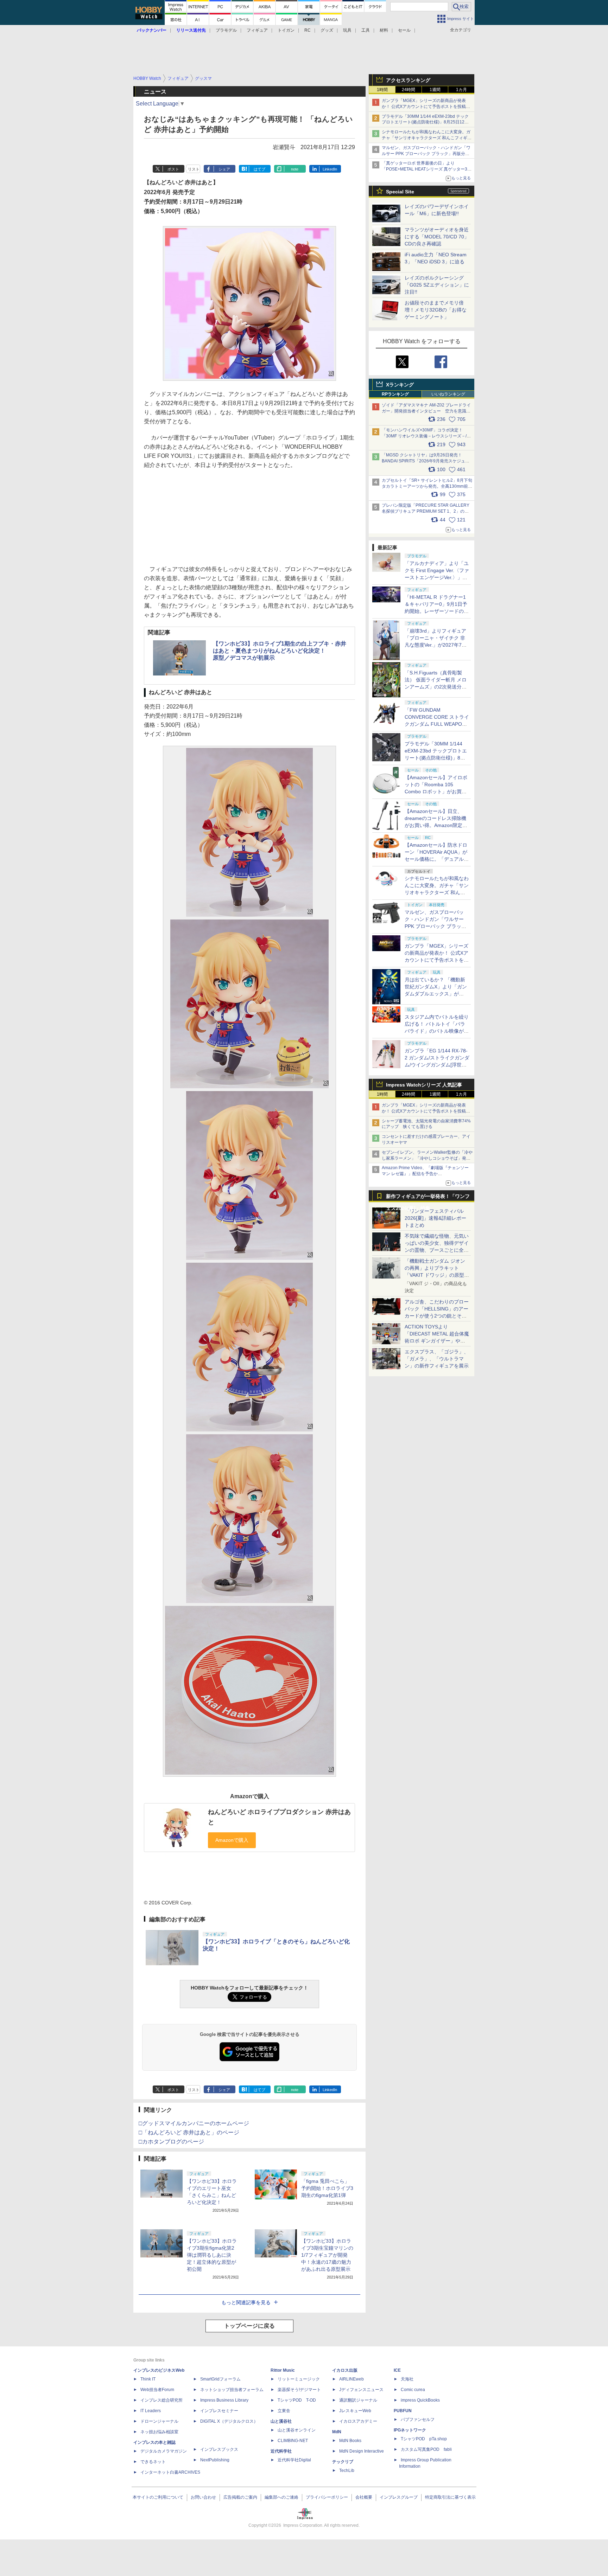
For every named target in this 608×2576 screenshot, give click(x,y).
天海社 (407, 2379)
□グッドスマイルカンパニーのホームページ (194, 2123)
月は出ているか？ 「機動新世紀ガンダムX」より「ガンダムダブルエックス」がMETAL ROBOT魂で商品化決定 (437, 994)
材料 (384, 30)
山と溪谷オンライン (297, 2430)
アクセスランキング (408, 80)
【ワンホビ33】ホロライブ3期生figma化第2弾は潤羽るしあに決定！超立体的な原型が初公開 (212, 2255)
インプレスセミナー (219, 2411)
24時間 (408, 90)
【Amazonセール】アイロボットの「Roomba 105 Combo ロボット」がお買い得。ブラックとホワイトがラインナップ (437, 792)
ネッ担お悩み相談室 (159, 2432)
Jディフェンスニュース (361, 2390)
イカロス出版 (345, 2370)
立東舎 (284, 2411)
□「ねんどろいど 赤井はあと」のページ (189, 2132)
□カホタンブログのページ (171, 2142)
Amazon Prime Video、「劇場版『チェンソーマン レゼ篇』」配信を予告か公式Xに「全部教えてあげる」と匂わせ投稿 (425, 1174)
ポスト (173, 169)
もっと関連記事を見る (246, 2302)
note (295, 169)
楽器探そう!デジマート (299, 2390)
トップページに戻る (249, 2326)
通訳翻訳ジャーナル (358, 2400)
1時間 (382, 90)
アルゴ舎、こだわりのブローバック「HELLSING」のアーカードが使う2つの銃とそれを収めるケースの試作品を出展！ (437, 1316)
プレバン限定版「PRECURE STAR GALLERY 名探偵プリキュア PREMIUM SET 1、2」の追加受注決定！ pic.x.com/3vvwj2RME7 (426, 511)
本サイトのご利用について (158, 2497)
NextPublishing (215, 2460)
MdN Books (350, 2441)
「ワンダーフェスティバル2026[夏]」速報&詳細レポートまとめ (435, 1218)
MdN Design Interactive (362, 2451)
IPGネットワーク (410, 2430)
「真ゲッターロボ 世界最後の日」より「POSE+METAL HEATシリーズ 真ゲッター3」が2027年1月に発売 (427, 169)
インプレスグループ (399, 2497)
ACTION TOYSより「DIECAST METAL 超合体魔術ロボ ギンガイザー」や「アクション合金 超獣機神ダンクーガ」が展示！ (437, 1341)
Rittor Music (283, 2370)
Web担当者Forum (157, 2390)
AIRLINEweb (351, 2379)
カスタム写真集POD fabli (426, 2449)
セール (404, 30)
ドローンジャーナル (159, 2421)
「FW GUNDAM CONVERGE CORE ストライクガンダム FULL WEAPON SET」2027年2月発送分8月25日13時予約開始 (437, 724)
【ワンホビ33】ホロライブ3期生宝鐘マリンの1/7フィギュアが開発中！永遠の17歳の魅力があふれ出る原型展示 (327, 2255)
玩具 (347, 30)
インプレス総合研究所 (161, 2400)
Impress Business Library (224, 2400)
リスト (194, 169)
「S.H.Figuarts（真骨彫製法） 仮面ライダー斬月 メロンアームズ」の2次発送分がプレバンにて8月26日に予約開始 (436, 687)
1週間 (435, 90)
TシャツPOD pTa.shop (424, 2439)
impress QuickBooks (420, 2400)
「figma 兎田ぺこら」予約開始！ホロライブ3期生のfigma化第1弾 (327, 2188)
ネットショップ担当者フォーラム (232, 2390)
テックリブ (343, 2462)
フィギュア (257, 30)
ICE (397, 2370)
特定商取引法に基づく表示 (450, 2497)
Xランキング (400, 385)
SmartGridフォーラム (220, 2379)
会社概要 (364, 2497)
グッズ (327, 30)
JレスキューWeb (355, 2411)
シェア (224, 169)
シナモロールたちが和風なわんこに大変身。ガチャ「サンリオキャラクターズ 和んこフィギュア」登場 (427, 138)
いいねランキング (448, 394)
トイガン (286, 30)
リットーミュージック (299, 2379)
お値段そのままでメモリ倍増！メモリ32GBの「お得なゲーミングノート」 (436, 310)
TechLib (347, 2471)
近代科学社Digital (294, 2460)
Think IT (148, 2379)
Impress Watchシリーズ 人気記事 (424, 1085)
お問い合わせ (203, 2497)
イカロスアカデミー (358, 2421)
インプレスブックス (219, 2449)
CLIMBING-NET (293, 2441)
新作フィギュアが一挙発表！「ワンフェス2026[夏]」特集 (428, 1198)
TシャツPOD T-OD (297, 2400)
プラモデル (226, 30)
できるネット (153, 2462)
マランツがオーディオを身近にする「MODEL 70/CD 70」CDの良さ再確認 (437, 237)
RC (308, 30)
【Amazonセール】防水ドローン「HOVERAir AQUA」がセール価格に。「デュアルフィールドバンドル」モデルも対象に (437, 859)
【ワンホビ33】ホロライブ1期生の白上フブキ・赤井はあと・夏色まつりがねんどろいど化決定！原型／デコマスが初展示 (280, 651)
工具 (366, 30)
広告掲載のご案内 (240, 2497)
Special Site (400, 192)
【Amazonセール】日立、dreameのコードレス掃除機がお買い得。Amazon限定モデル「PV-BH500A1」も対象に (436, 825)
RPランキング (395, 394)
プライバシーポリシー (327, 2497)
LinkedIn (330, 169)
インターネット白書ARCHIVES (170, 2472)
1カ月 (461, 90)
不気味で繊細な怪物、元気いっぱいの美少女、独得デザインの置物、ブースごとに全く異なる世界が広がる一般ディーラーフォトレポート (437, 1250)
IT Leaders (151, 2411)
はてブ (259, 169)
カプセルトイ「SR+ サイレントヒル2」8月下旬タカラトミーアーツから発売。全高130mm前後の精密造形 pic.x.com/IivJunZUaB (427, 486)
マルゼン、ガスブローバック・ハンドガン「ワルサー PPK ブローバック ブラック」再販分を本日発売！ (426, 154)
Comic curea (413, 2390)
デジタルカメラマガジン (164, 2451)
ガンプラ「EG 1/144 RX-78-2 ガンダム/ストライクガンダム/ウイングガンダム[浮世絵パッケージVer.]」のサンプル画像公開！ (437, 1065)
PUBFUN (403, 2411)
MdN (337, 2432)
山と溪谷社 (281, 2421)
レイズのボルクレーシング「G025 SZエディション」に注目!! (437, 285)
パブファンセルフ (418, 2420)
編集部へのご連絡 (281, 2497)
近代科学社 (281, 2451)
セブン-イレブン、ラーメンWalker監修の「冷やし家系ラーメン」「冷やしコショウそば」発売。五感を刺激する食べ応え (427, 1158)
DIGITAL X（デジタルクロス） (229, 2421)
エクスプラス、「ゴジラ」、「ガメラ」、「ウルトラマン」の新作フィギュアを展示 (437, 1359)
